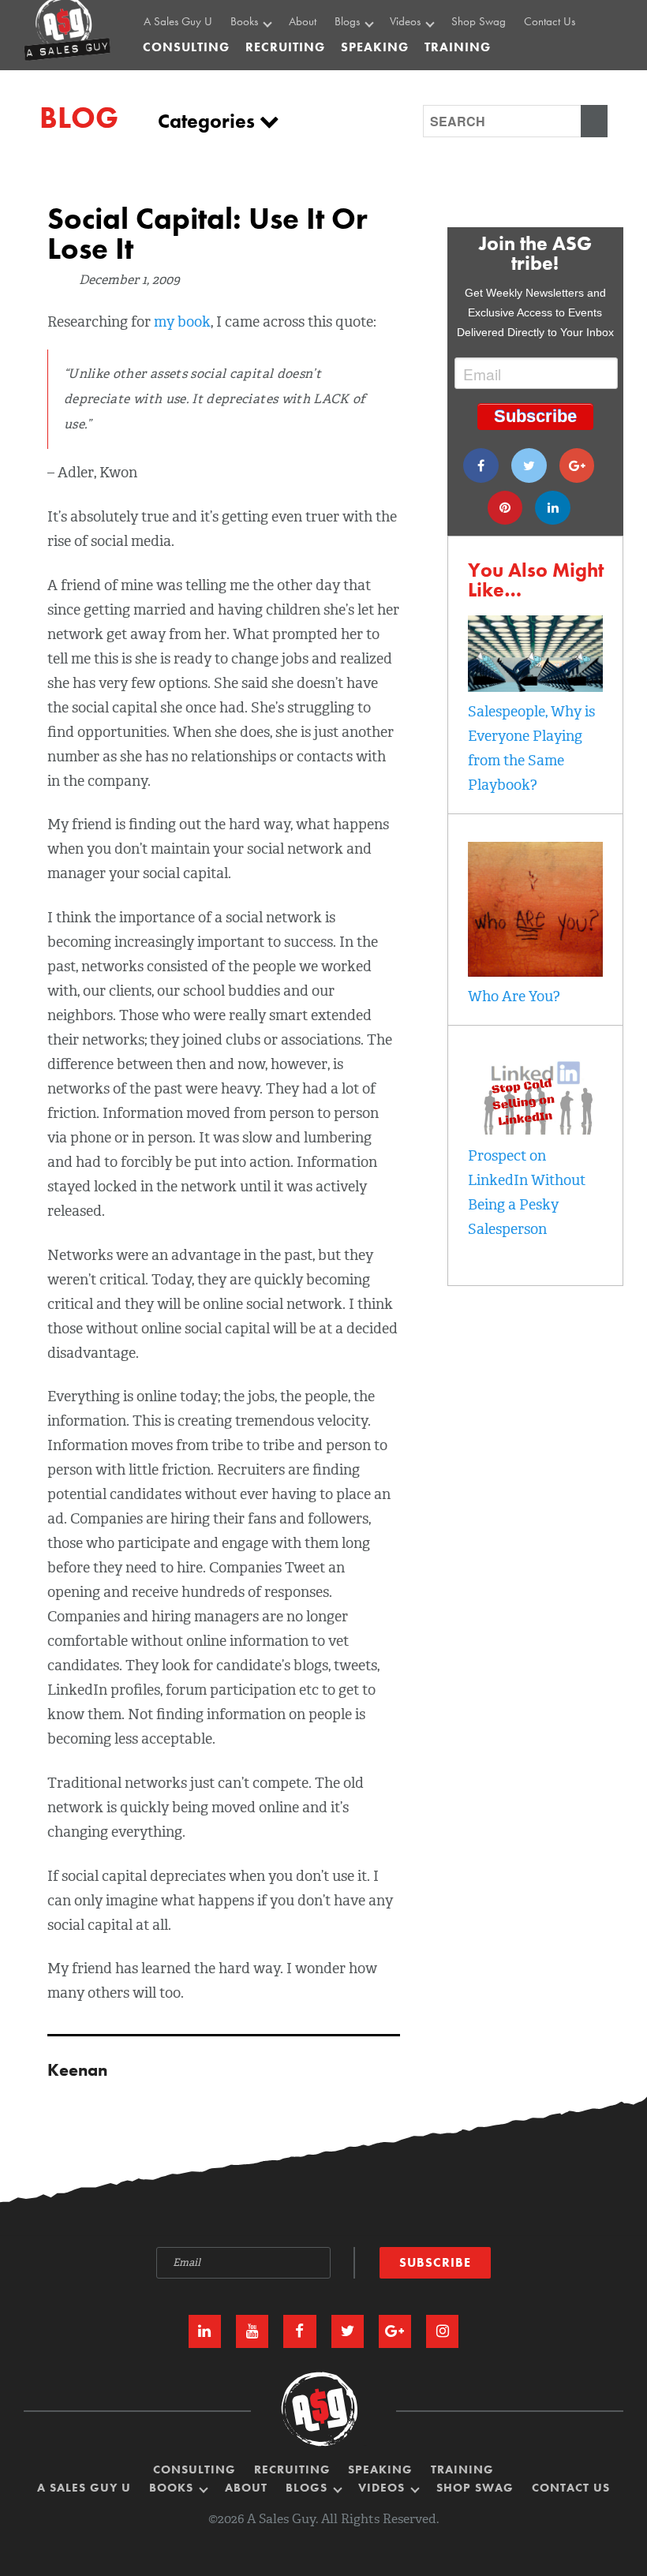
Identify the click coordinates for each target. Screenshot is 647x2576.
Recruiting (292, 2470)
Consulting (186, 47)
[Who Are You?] (535, 972)
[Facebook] (481, 465)
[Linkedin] (553, 508)
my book (182, 322)
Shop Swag (479, 22)
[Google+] (577, 465)
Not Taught (260, 71)
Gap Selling (262, 54)
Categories (209, 121)
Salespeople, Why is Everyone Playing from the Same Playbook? (531, 748)
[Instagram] (442, 2331)
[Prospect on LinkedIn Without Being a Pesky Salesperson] (535, 1131)
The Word (416, 71)
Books (246, 22)
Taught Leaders (428, 89)
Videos (407, 22)
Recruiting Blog (373, 71)
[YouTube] (252, 2331)
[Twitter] (529, 465)
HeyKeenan (421, 54)
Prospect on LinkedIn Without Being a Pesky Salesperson (527, 1193)
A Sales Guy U (178, 22)
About (303, 22)
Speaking (380, 2470)
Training (462, 2470)
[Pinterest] (505, 508)
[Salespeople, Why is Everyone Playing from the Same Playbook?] (535, 687)
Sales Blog (363, 54)
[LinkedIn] (205, 2331)
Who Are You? (514, 996)
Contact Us (550, 22)
